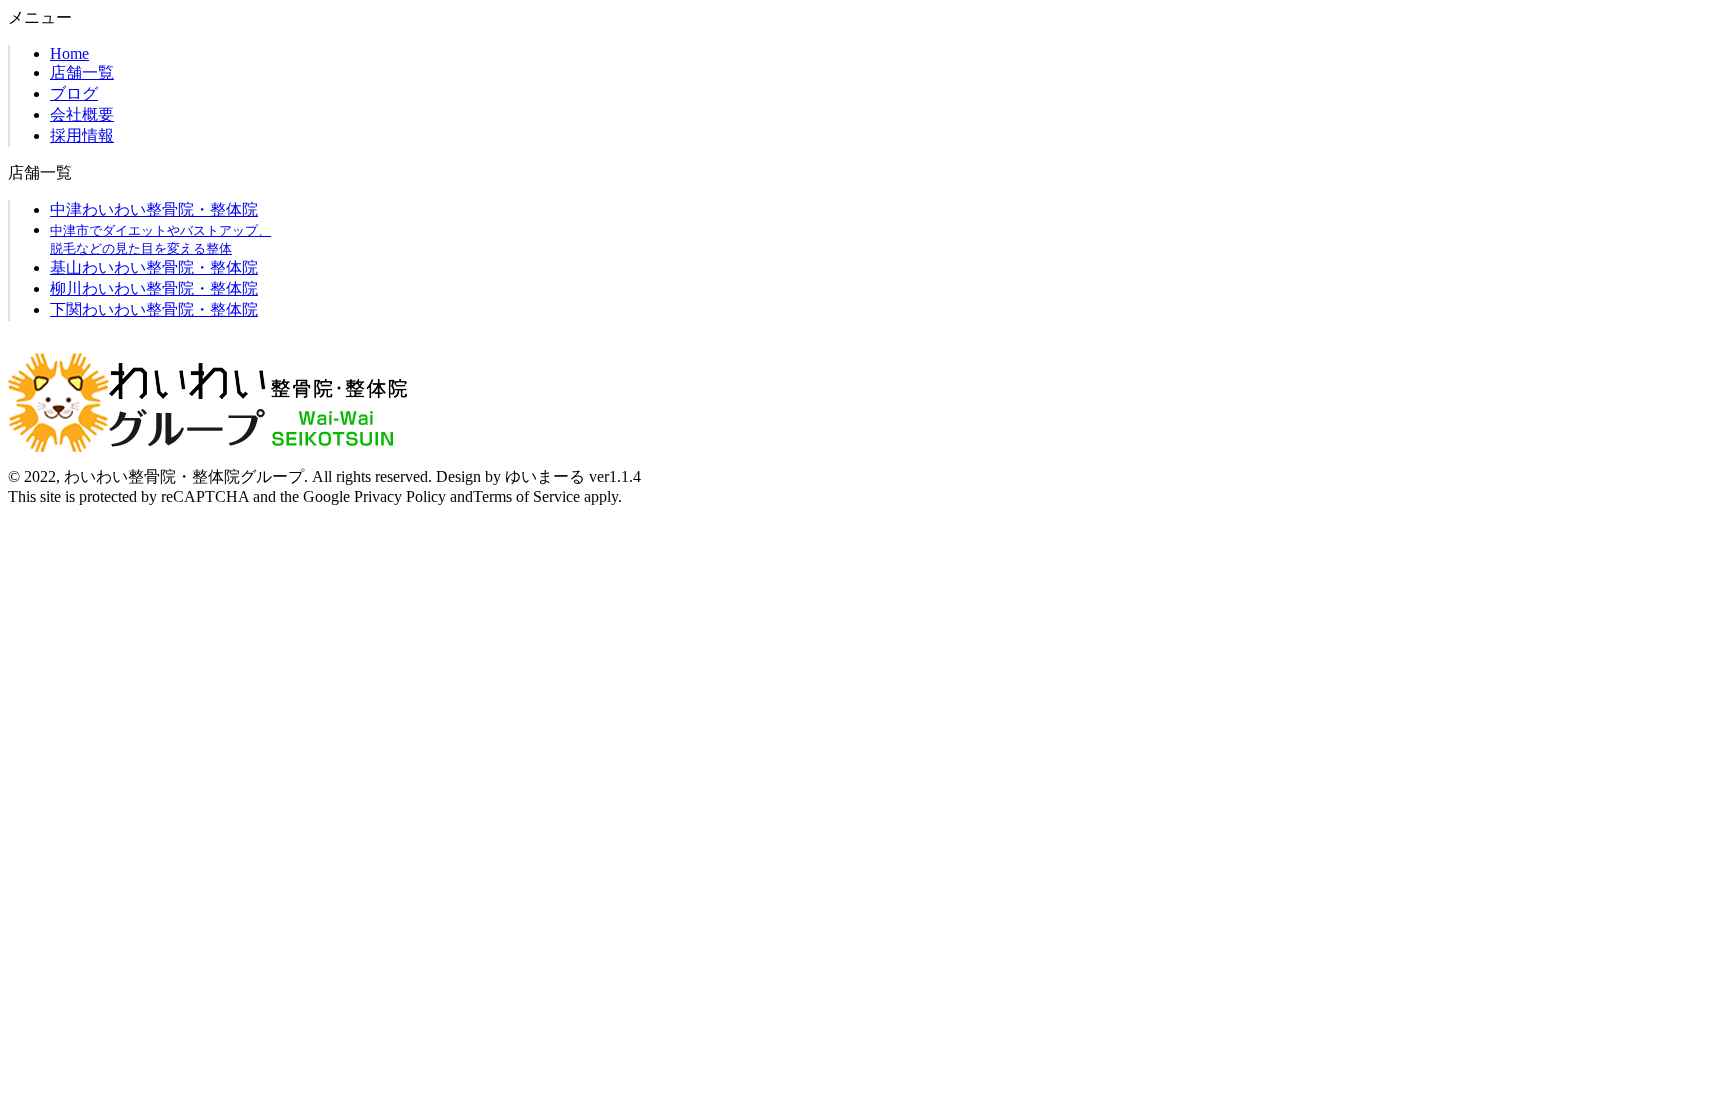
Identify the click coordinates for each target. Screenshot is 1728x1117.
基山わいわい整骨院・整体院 (154, 267)
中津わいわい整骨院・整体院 (154, 209)
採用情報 (82, 135)
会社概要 (82, 114)
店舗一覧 (82, 72)
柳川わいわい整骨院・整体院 (154, 288)
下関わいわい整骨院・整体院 (154, 309)
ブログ (74, 93)
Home (69, 53)
